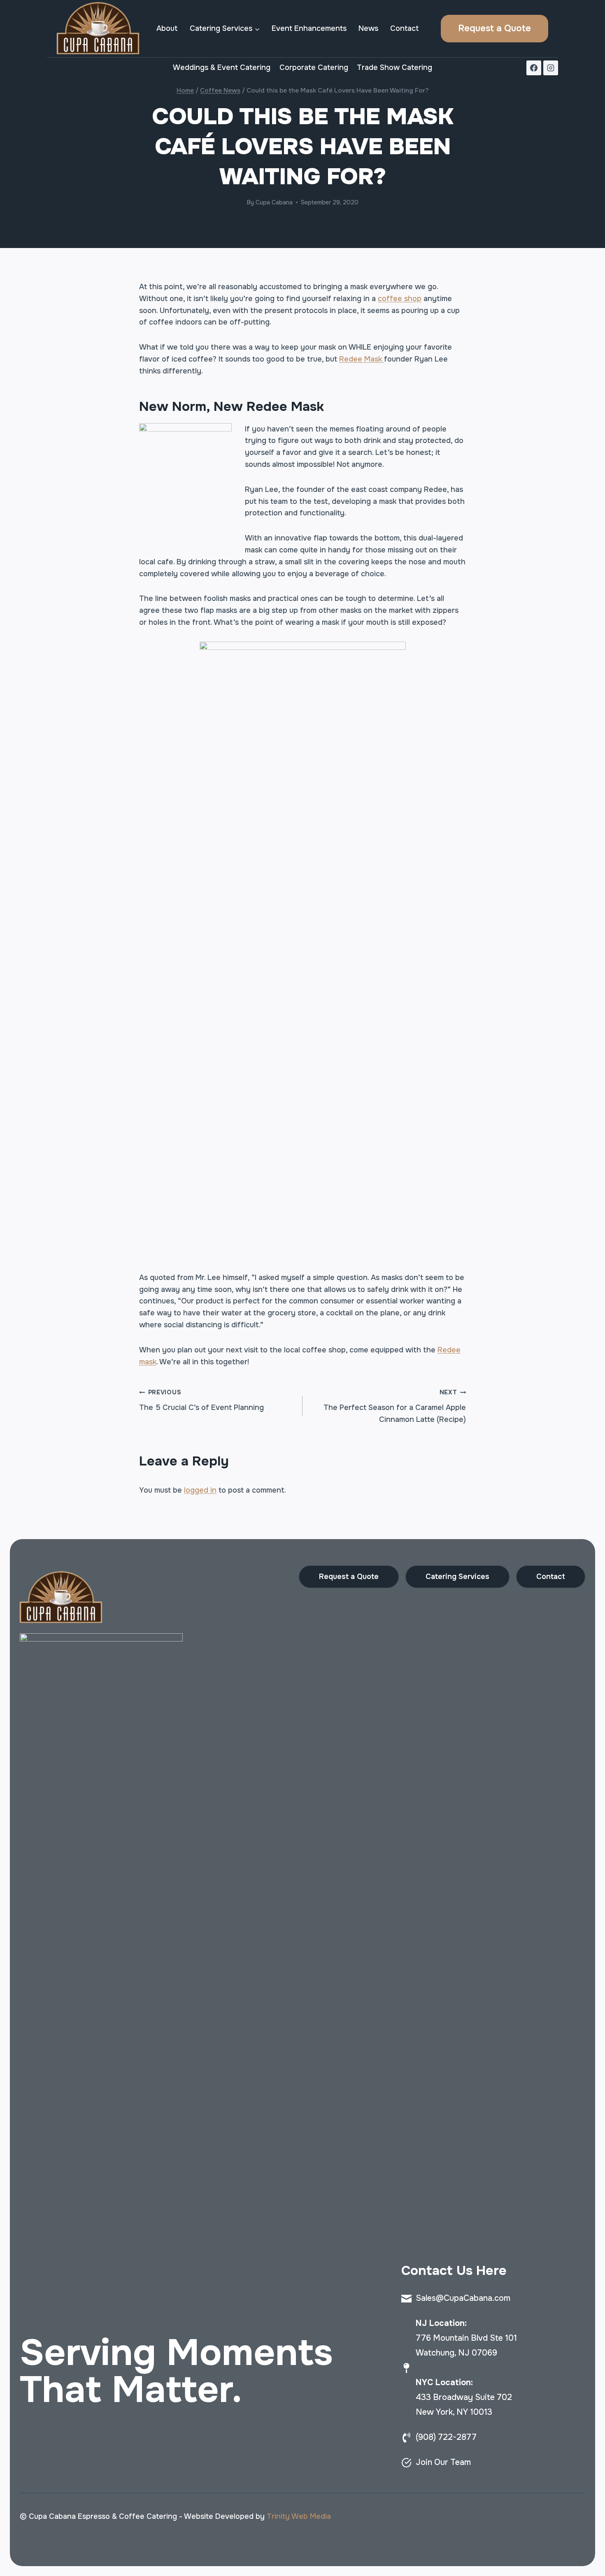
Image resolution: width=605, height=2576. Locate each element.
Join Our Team (443, 2462)
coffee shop (400, 299)
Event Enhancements (309, 28)
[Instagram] (551, 68)
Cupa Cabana (274, 202)
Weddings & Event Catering (222, 67)
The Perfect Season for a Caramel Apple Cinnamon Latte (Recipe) (395, 1406)
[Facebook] (534, 68)
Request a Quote (494, 28)
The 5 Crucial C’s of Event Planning (201, 1400)
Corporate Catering (314, 67)
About (167, 28)
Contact (405, 28)
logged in (200, 1490)
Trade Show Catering (394, 67)
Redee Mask (362, 359)
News (368, 28)
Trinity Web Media (299, 2516)
